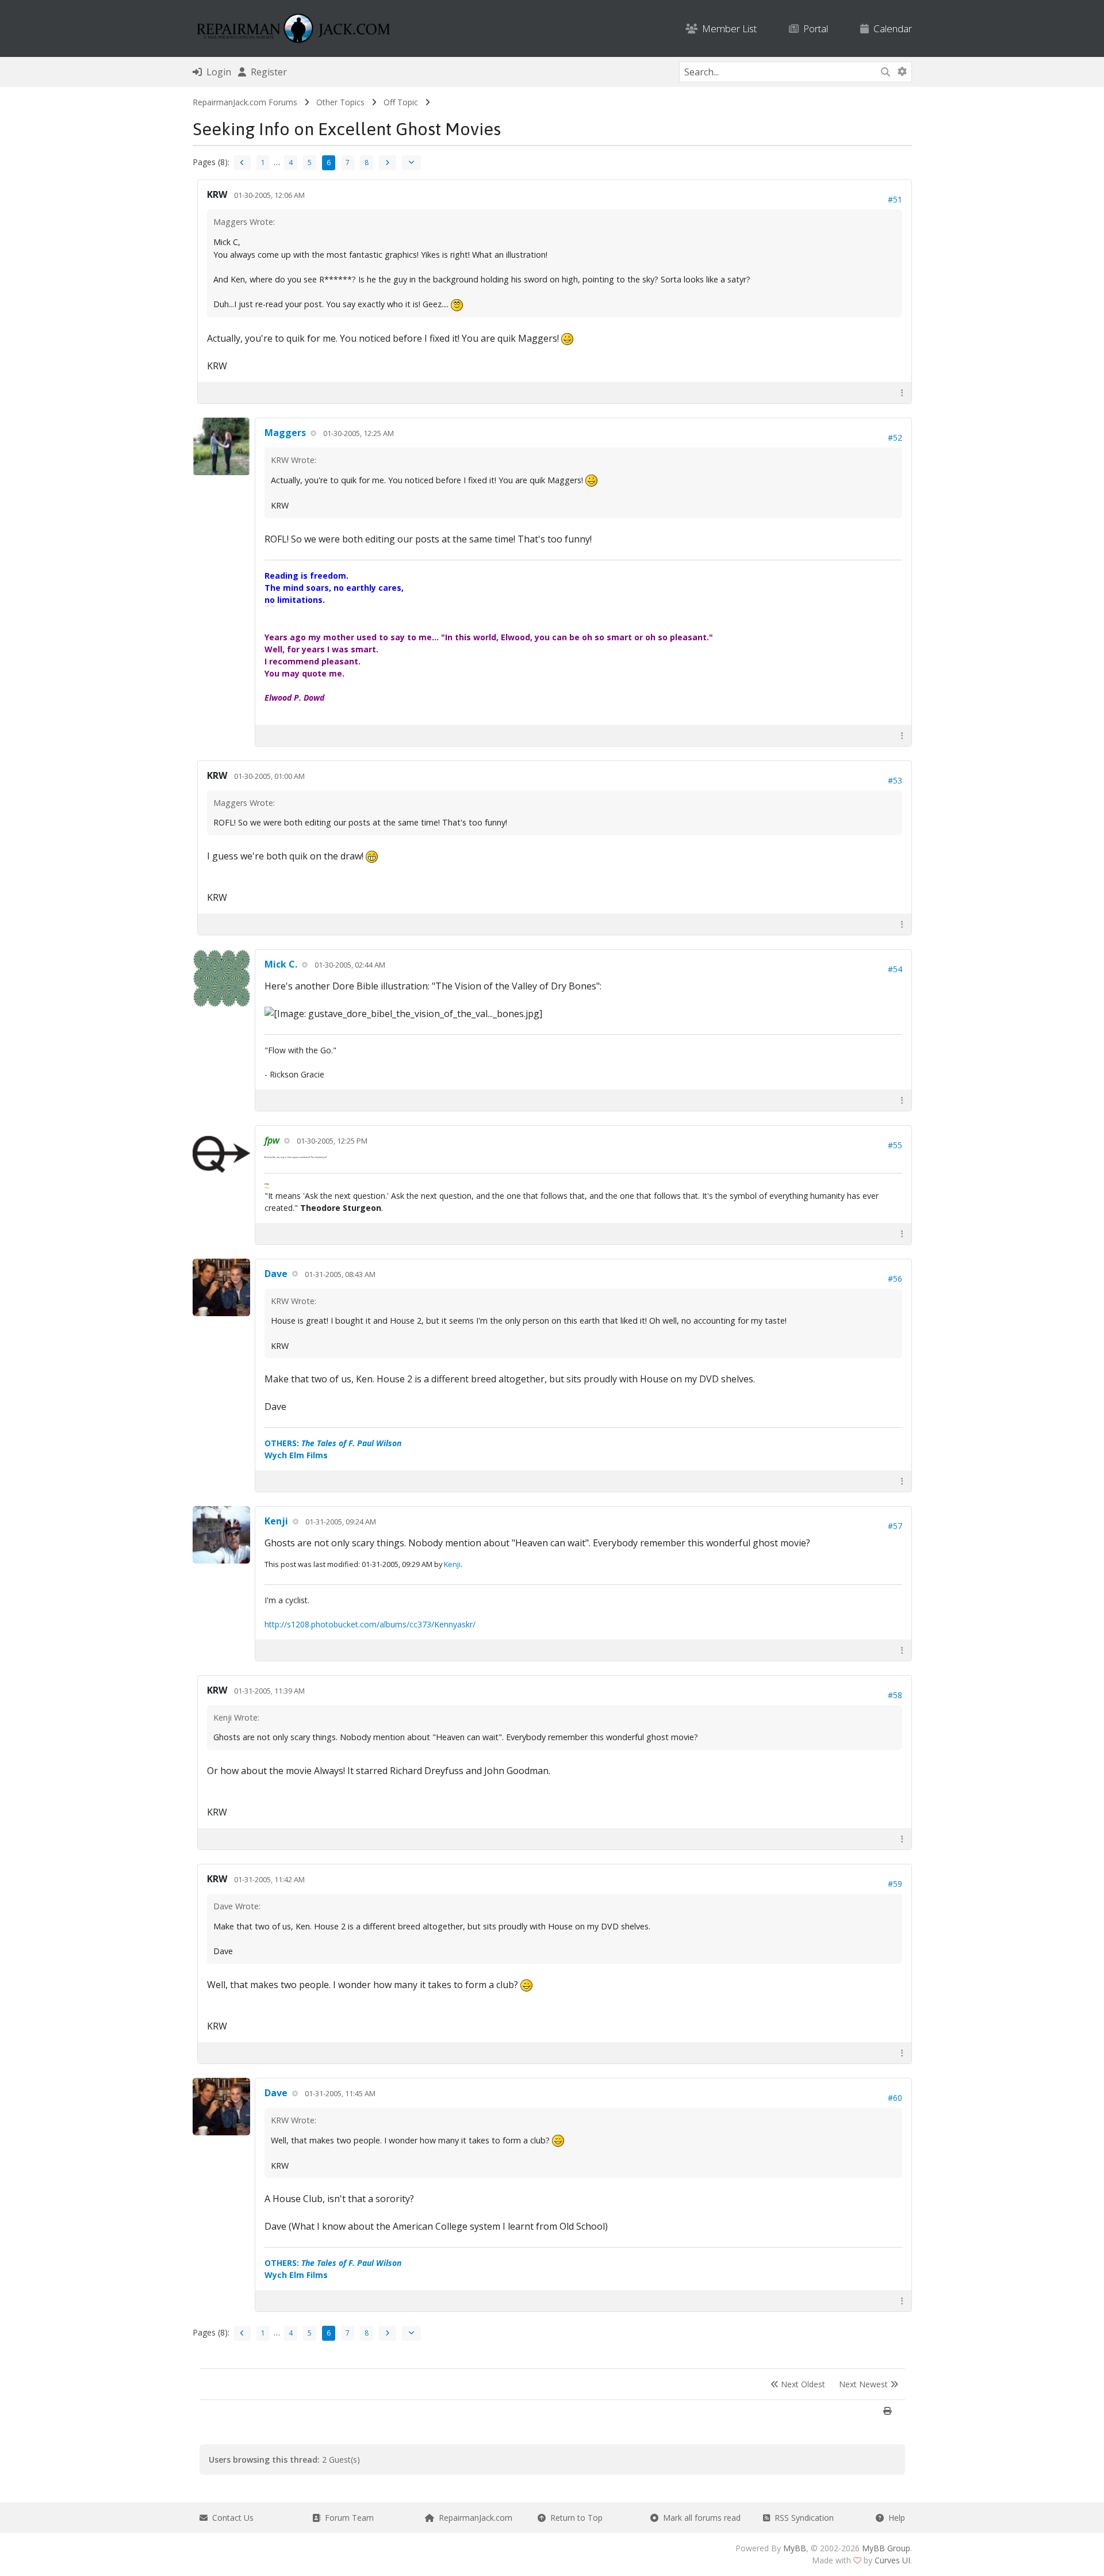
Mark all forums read (699, 2518)
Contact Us (231, 2518)
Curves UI (892, 2560)
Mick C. (281, 964)
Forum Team (347, 2518)
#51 (895, 199)
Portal (813, 28)
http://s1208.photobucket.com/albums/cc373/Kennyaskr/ (370, 1624)
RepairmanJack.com (473, 2518)
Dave (276, 1274)
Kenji (276, 1521)
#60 (895, 2098)
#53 (895, 780)
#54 (895, 969)
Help (894, 2518)
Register (267, 72)
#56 (895, 1279)
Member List (727, 28)
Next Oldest (802, 2384)
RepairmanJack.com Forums (245, 102)
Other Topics (340, 102)
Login (216, 72)
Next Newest (865, 2384)
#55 (895, 1145)
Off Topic (401, 102)
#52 (895, 437)
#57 (895, 1526)
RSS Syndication (802, 2518)
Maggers (285, 433)
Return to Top (574, 2518)
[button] (902, 393)
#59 (895, 1884)
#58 (895, 1695)
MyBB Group (886, 2548)
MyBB (795, 2548)
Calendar (890, 28)
